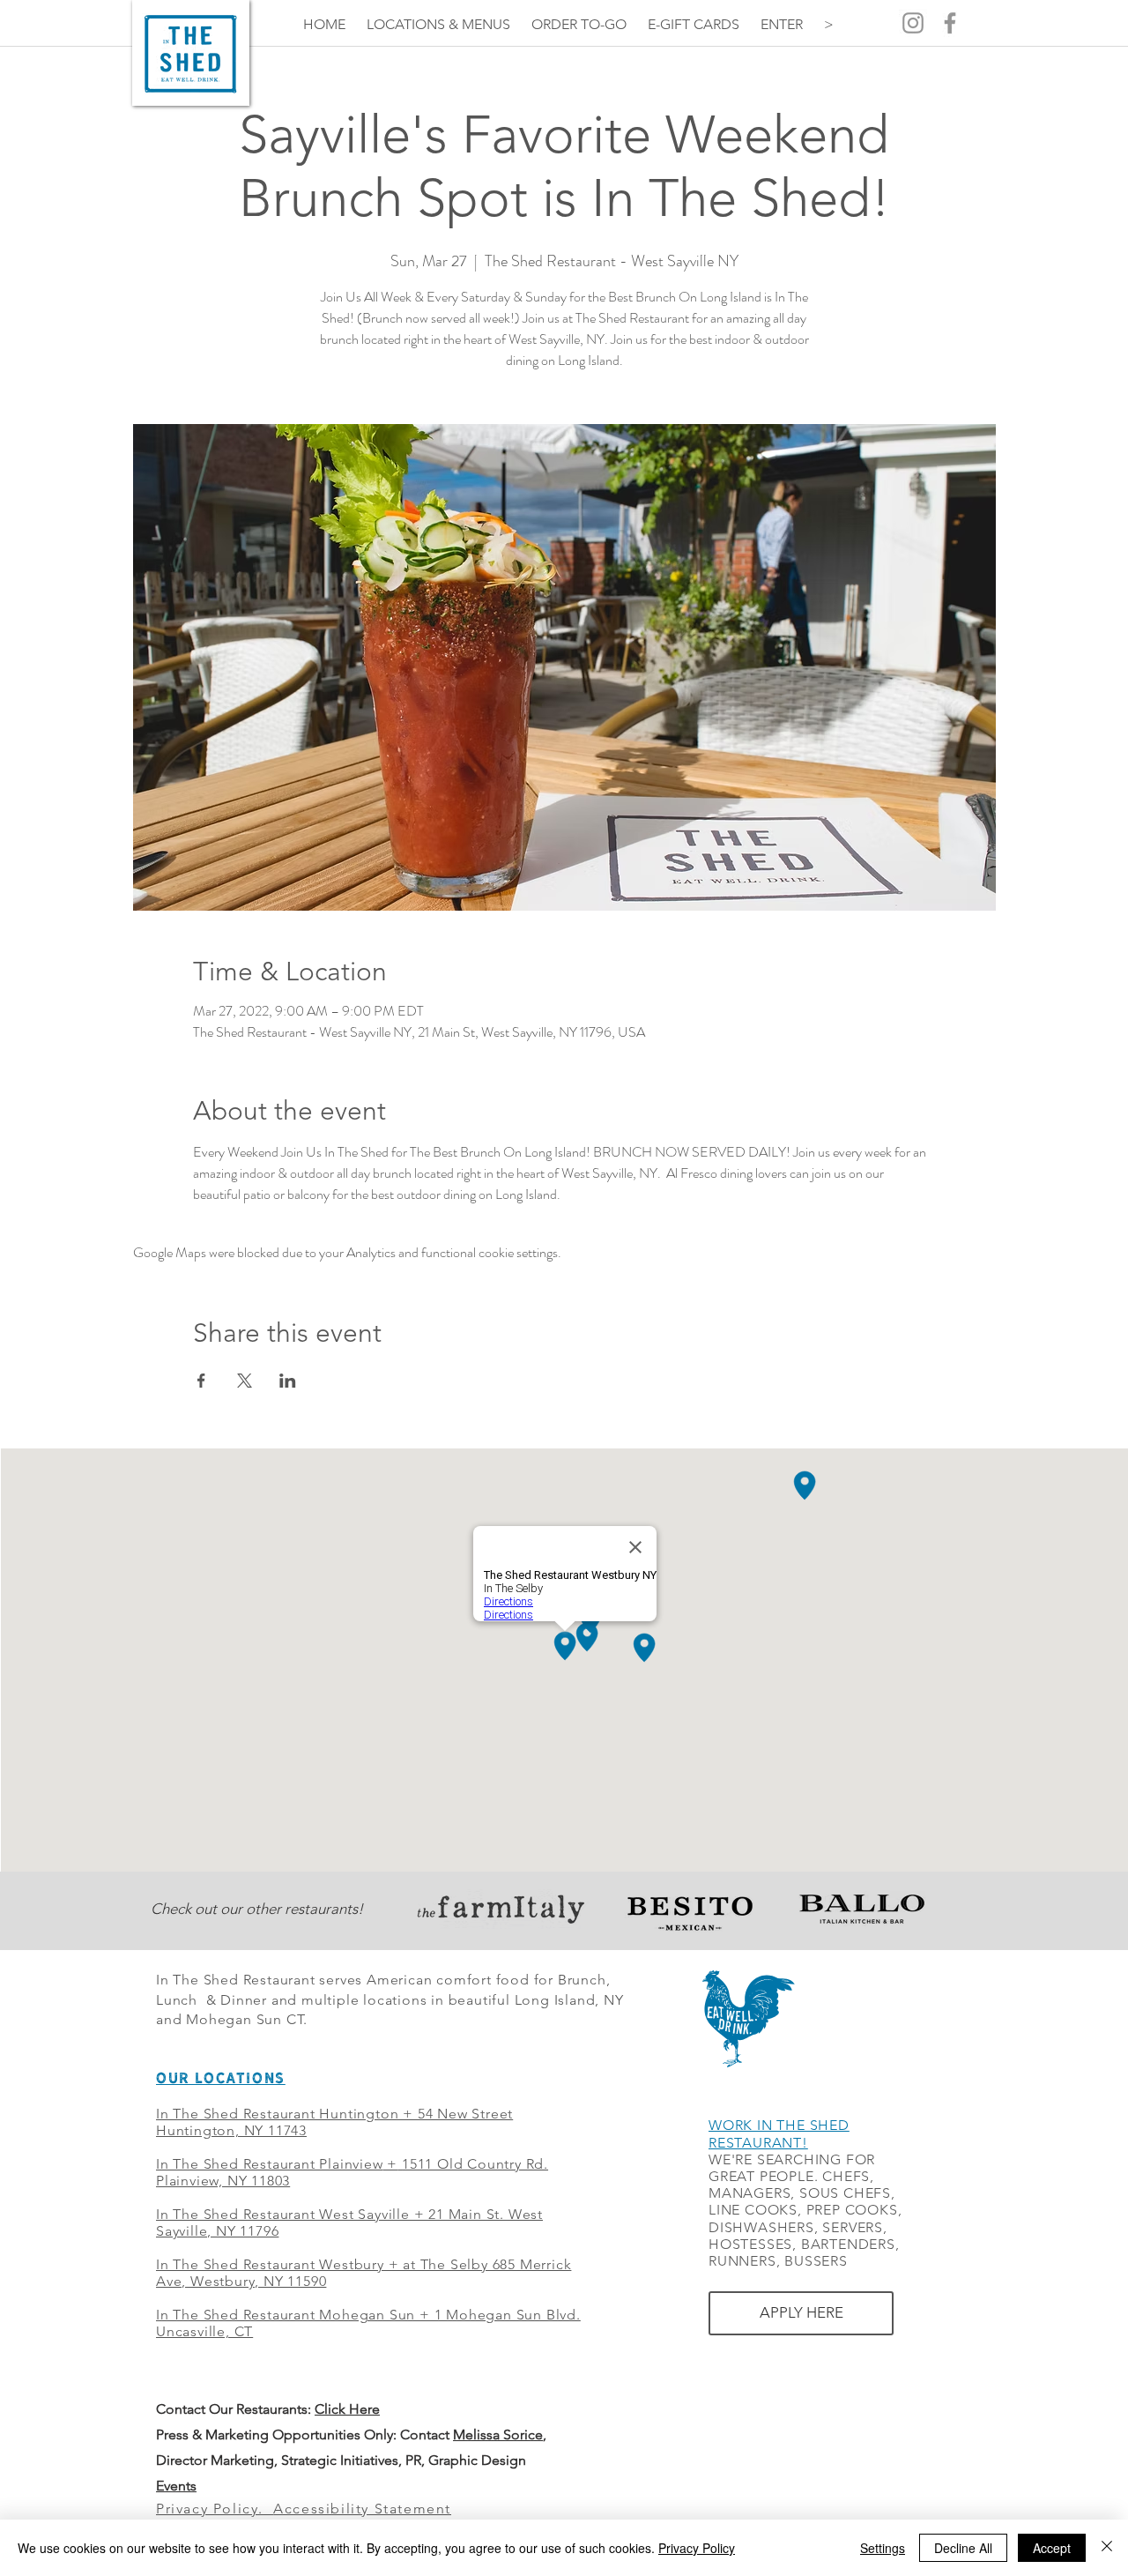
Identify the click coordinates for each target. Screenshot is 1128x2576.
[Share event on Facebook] (201, 1381)
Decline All (963, 2548)
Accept (1052, 2548)
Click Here (347, 2409)
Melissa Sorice (498, 2435)
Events (176, 2486)
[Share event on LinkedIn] (288, 1381)
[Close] (1107, 2548)
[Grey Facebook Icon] (950, 23)
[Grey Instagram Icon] (913, 23)
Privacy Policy (697, 2548)
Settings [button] (883, 2548)
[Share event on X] (245, 1381)
